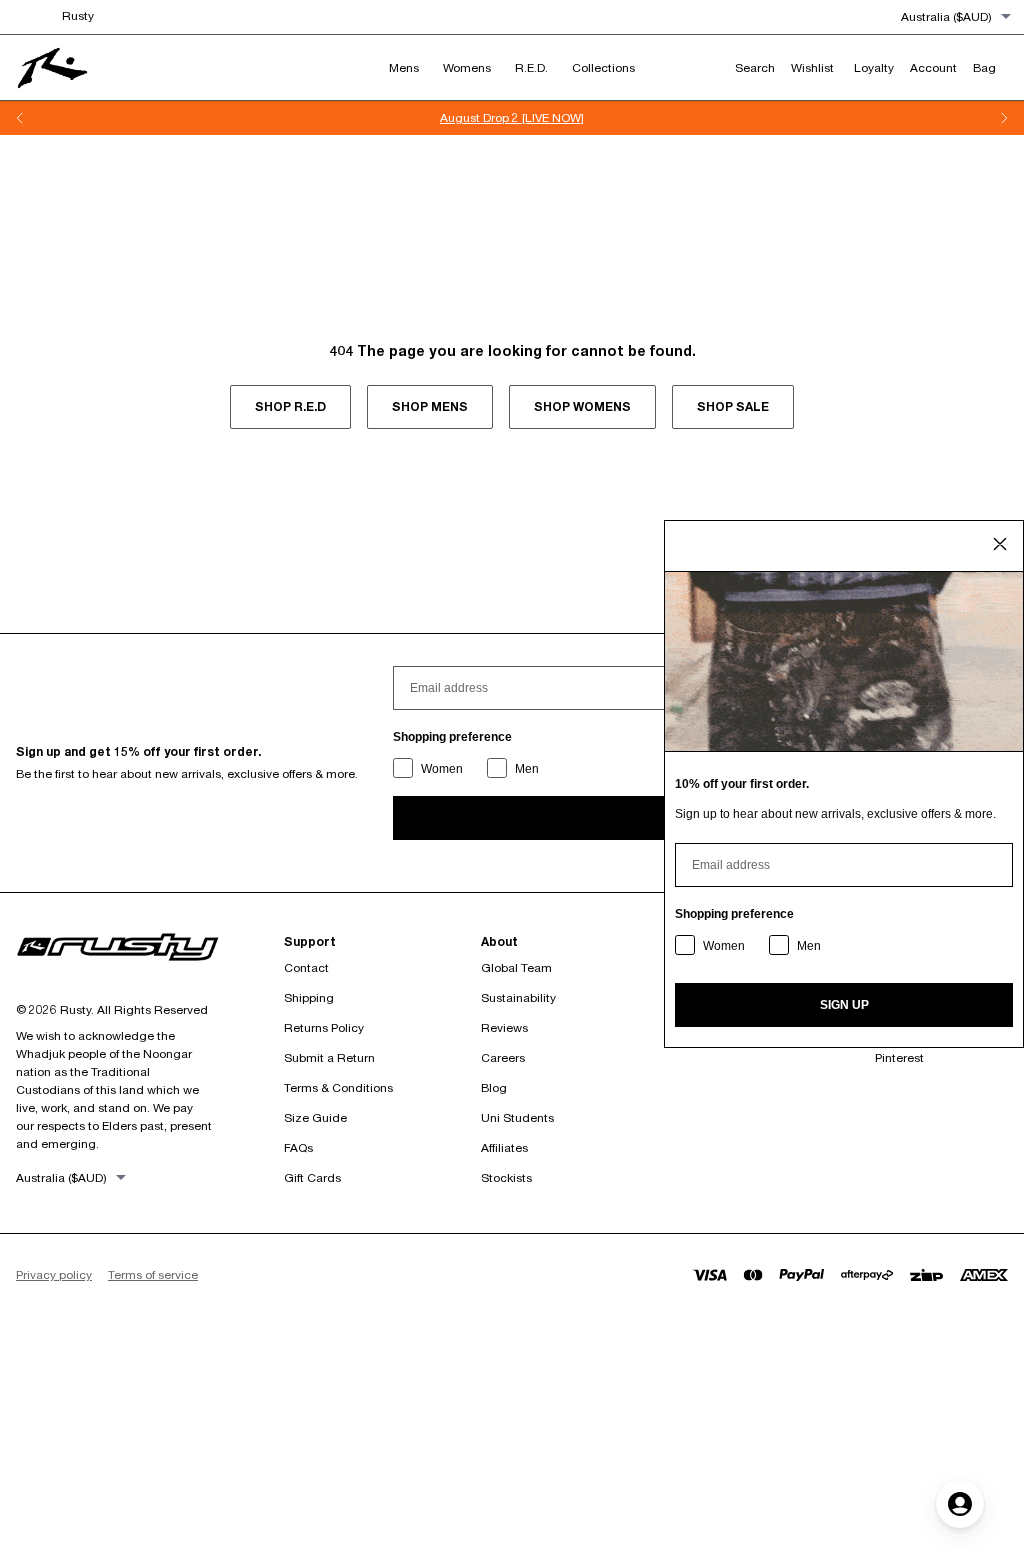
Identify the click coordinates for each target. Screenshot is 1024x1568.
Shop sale (733, 406)
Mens (404, 67)
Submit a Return (329, 1057)
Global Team (516, 967)
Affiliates (504, 1147)
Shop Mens (430, 406)
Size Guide (315, 1117)
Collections (603, 67)
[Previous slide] (20, 118)
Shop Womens (582, 406)
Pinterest (899, 1057)
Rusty (78, 15)
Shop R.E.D (290, 406)
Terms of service (153, 1274)
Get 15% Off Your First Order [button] (572, 117)
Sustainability (518, 997)
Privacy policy (54, 1274)
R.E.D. (531, 67)
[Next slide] (1004, 118)
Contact (306, 967)
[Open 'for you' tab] (960, 1504)
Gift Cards (312, 1177)
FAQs (298, 1147)
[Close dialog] (1000, 544)
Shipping (309, 997)
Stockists (506, 1177)
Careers (503, 1057)
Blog (494, 1087)
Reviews (504, 1027)
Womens (467, 67)
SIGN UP (844, 1005)
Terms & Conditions (338, 1087)
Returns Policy (324, 1027)
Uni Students (517, 1117)
